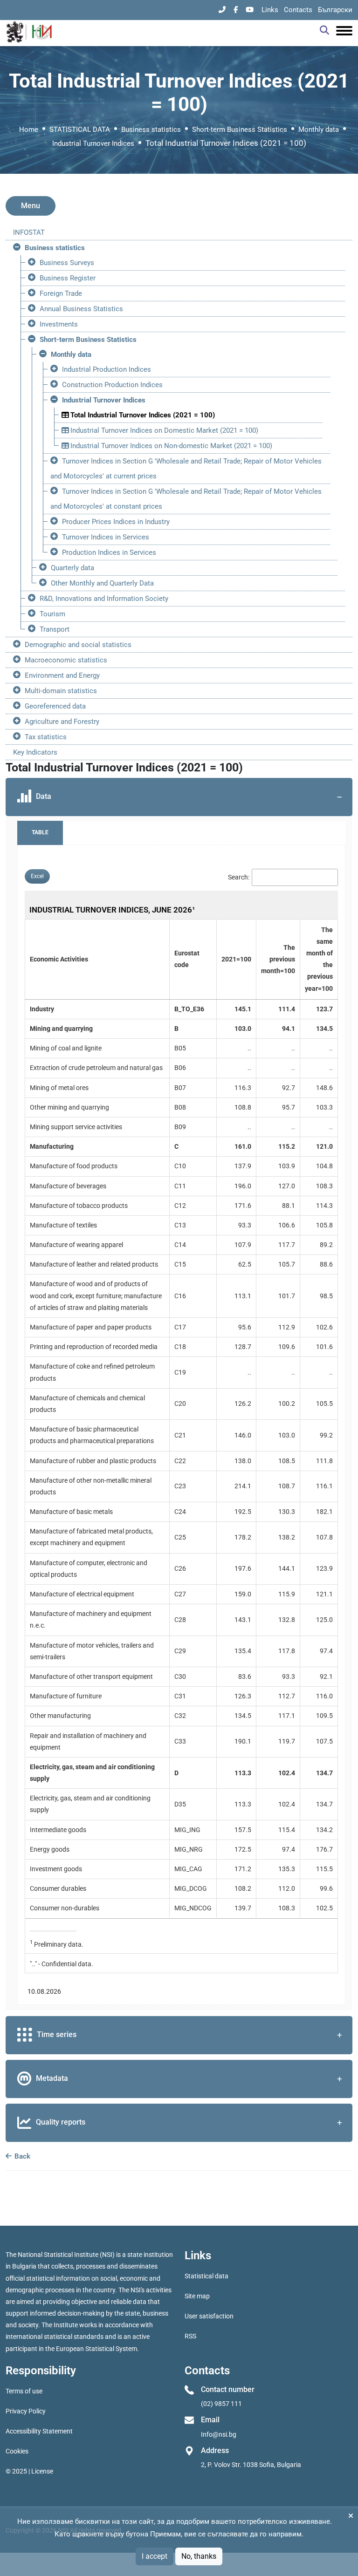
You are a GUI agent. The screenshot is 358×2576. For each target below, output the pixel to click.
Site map (197, 2296)
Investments (59, 324)
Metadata (52, 2078)
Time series (57, 2034)
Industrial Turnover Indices (93, 143)
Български (335, 10)
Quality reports (61, 2122)
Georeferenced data (55, 706)
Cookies (17, 2451)
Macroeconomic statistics (66, 660)
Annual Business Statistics (81, 309)
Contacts (298, 10)
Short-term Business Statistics (240, 129)
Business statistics (151, 129)
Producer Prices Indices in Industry (116, 522)
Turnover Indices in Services (106, 537)
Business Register (68, 278)
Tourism (52, 614)
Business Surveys (67, 263)
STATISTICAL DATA (80, 129)
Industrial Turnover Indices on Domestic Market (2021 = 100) (163, 430)
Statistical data (207, 2276)
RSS (190, 2336)
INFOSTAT (29, 232)
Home (29, 129)
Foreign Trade (61, 293)
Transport (55, 629)
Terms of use (24, 2391)
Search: (239, 877)
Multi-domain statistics (61, 691)
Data (44, 797)
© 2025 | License (29, 2471)
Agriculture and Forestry (62, 722)
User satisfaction (209, 2316)
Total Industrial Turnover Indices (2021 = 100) (142, 415)
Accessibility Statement (39, 2431)
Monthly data (319, 129)
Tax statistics (46, 737)
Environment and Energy (62, 675)
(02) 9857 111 (221, 2404)
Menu (31, 206)
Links (270, 10)
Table (40, 832)
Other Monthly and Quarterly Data (102, 583)
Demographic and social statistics (78, 645)
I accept (155, 2556)
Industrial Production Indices (107, 369)
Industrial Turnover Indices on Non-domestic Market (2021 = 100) (170, 446)
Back (21, 2156)
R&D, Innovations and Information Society (104, 599)
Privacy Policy (26, 2411)
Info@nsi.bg (219, 2434)
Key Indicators (35, 752)
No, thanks (199, 2556)
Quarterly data (72, 568)
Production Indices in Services (109, 552)
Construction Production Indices (112, 385)
